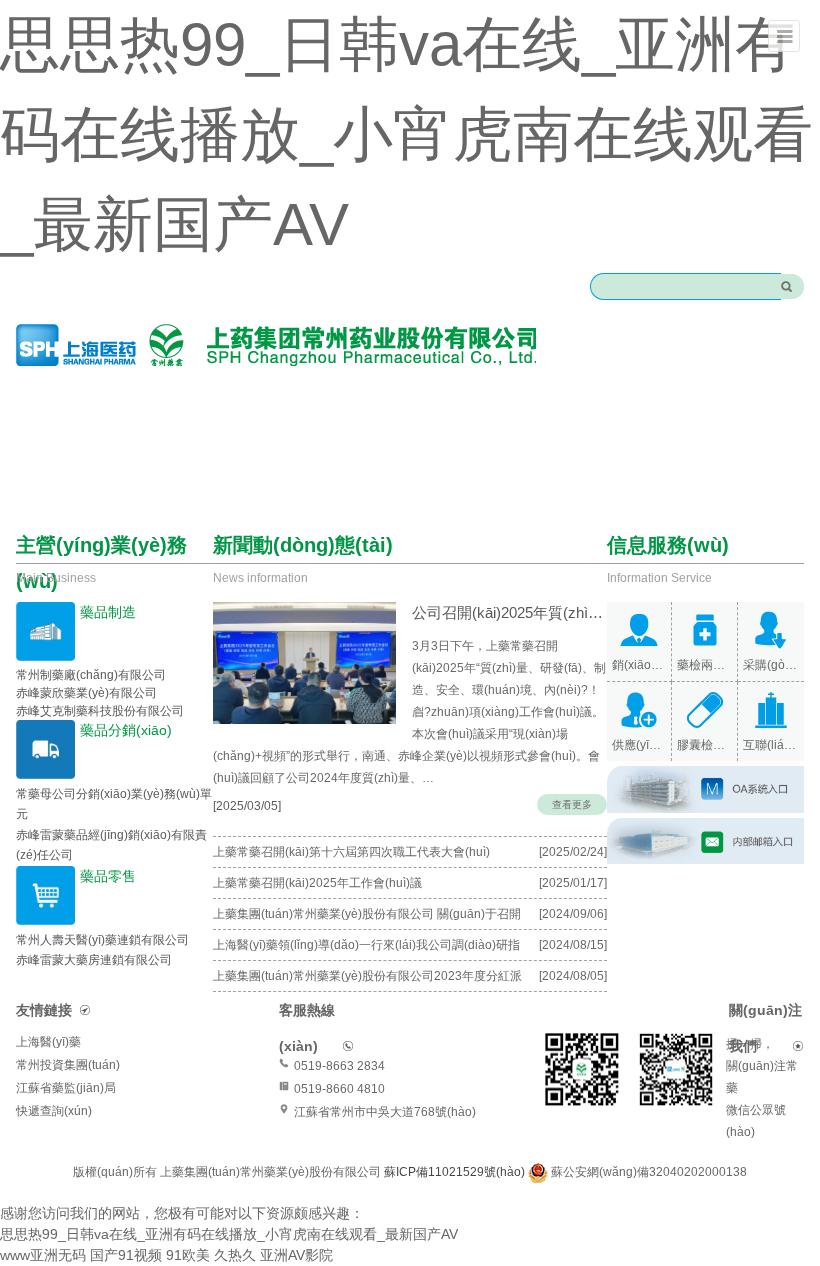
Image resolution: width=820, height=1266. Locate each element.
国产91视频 (126, 1255)
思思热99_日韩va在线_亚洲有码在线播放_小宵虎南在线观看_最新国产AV (406, 134)
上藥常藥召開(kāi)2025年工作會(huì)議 (317, 883)
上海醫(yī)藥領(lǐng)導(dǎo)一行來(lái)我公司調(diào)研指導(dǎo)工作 (366, 949)
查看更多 (572, 804)
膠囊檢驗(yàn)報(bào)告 (704, 745)
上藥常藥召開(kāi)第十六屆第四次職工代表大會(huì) (351, 852)
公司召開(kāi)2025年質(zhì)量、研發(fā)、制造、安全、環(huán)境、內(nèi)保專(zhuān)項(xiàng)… (509, 612)
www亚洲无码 (43, 1255)
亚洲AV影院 (296, 1255)
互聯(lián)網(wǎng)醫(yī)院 (771, 745)
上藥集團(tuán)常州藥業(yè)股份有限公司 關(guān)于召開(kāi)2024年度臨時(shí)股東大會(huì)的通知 (367, 918)
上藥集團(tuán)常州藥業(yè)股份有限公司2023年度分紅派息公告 (367, 980)
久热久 (235, 1255)
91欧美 (188, 1255)
